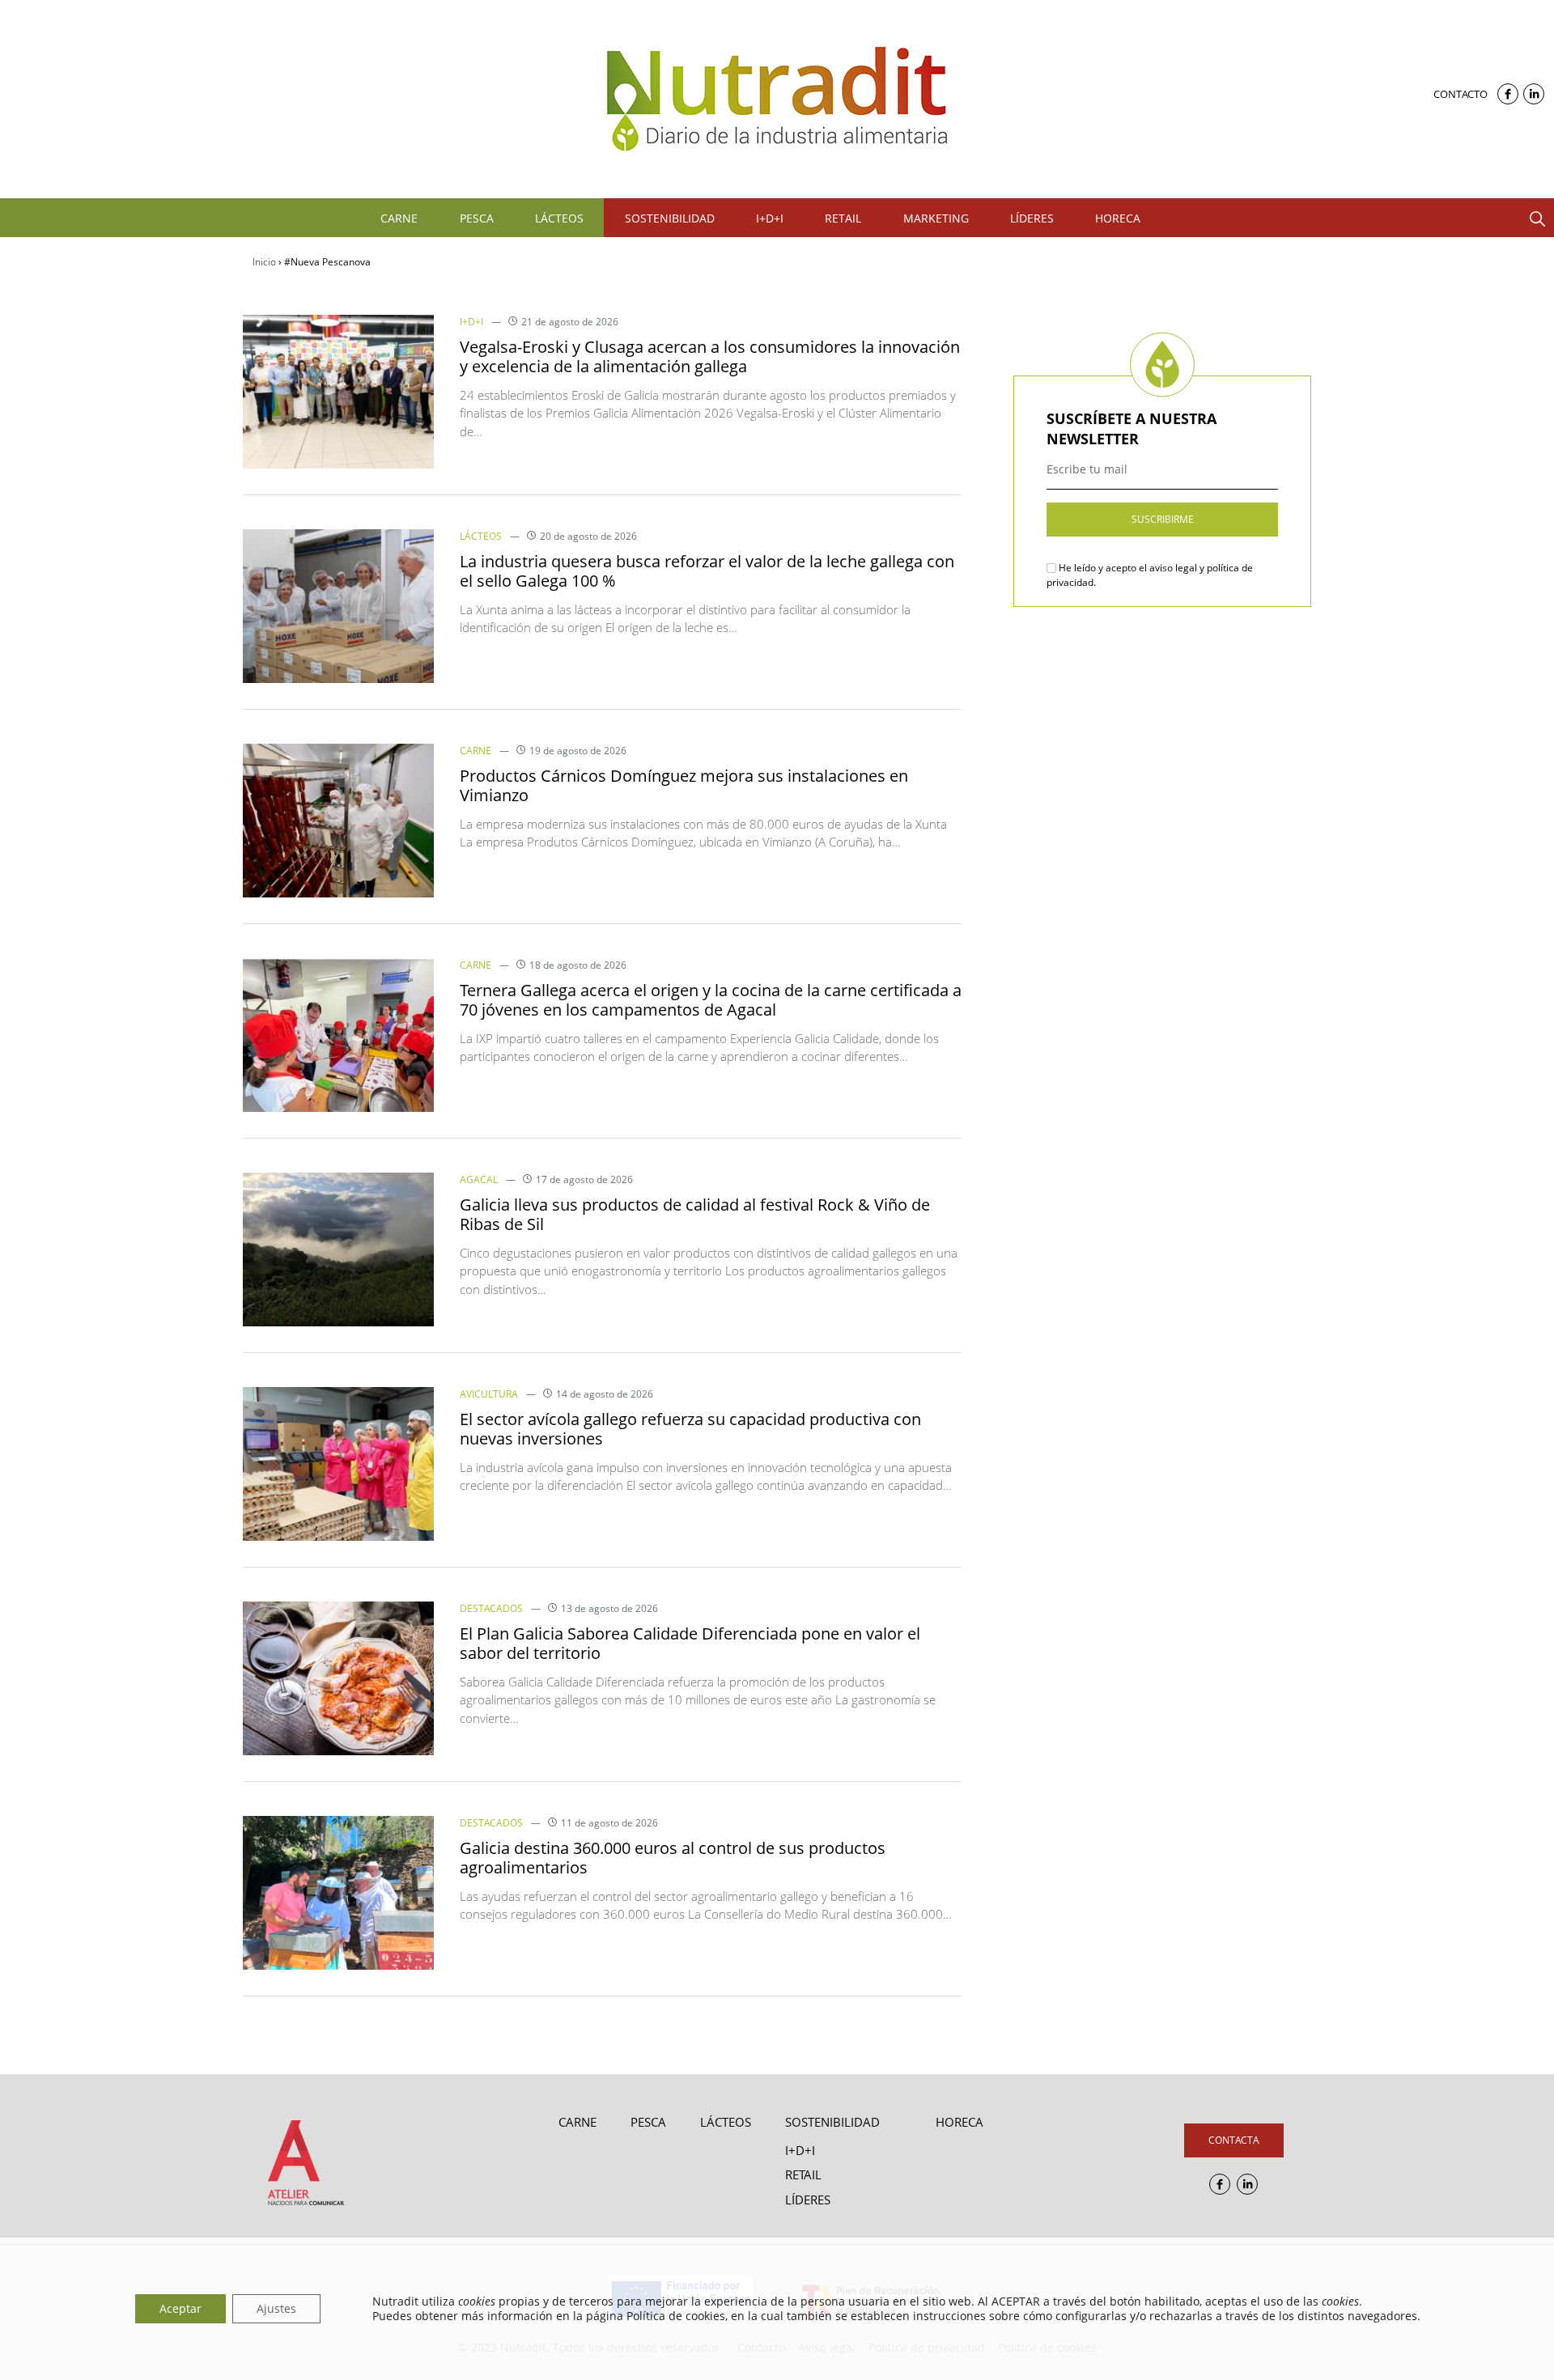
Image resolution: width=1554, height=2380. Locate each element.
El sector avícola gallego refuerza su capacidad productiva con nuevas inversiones (690, 1429)
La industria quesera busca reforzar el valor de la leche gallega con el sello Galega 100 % (707, 571)
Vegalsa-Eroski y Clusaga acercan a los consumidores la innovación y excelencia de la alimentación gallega (710, 356)
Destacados (491, 1608)
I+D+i (471, 322)
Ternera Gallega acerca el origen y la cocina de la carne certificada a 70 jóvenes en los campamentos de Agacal (711, 1000)
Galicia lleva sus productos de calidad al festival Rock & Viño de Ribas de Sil (695, 1214)
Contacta (1234, 2140)
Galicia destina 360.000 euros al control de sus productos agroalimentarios (673, 1858)
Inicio (264, 262)
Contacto (1461, 94)
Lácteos (481, 536)
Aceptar (180, 2308)
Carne (476, 751)
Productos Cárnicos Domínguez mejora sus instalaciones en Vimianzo (684, 785)
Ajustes (276, 2308)
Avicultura (489, 1394)
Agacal (479, 1179)
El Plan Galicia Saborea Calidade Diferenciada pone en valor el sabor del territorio (690, 1643)
